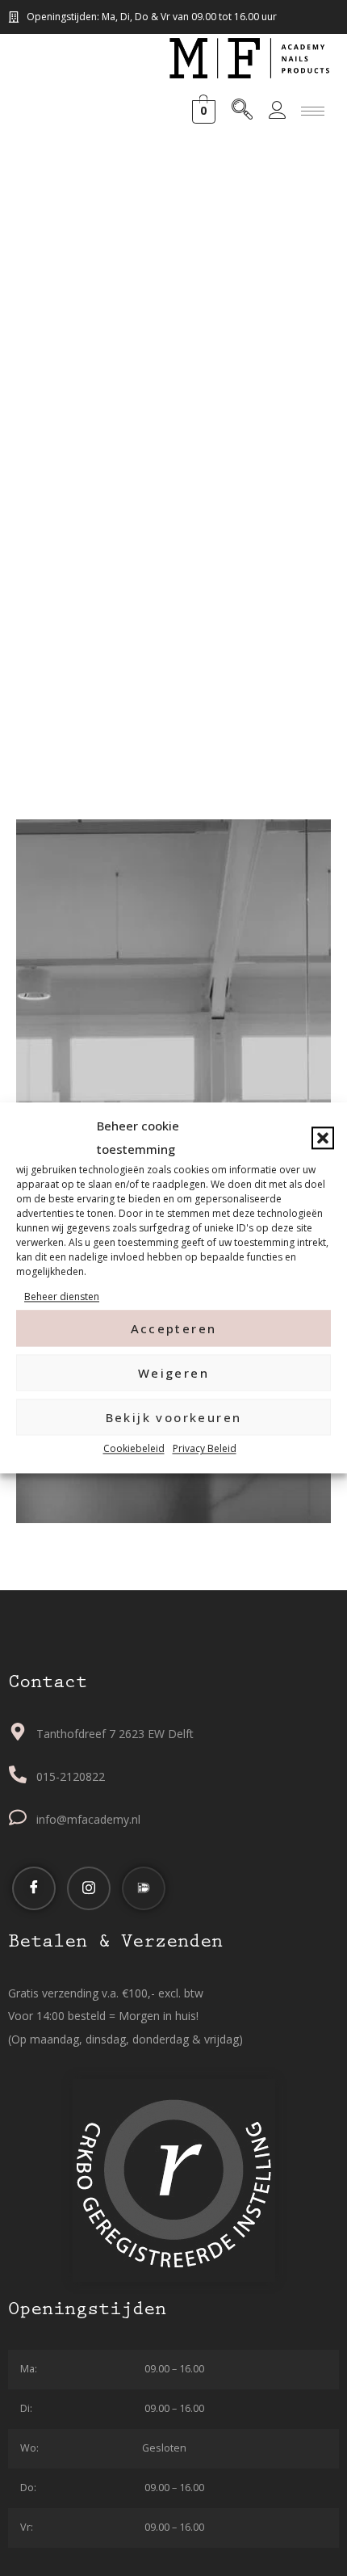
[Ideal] (144, 1888)
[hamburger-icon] (313, 111)
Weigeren (173, 1373)
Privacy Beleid (205, 1449)
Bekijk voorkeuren (174, 1417)
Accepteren (174, 1328)
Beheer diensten (62, 1296)
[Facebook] (34, 1888)
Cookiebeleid (134, 1449)
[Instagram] (89, 1888)
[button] (323, 1138)
